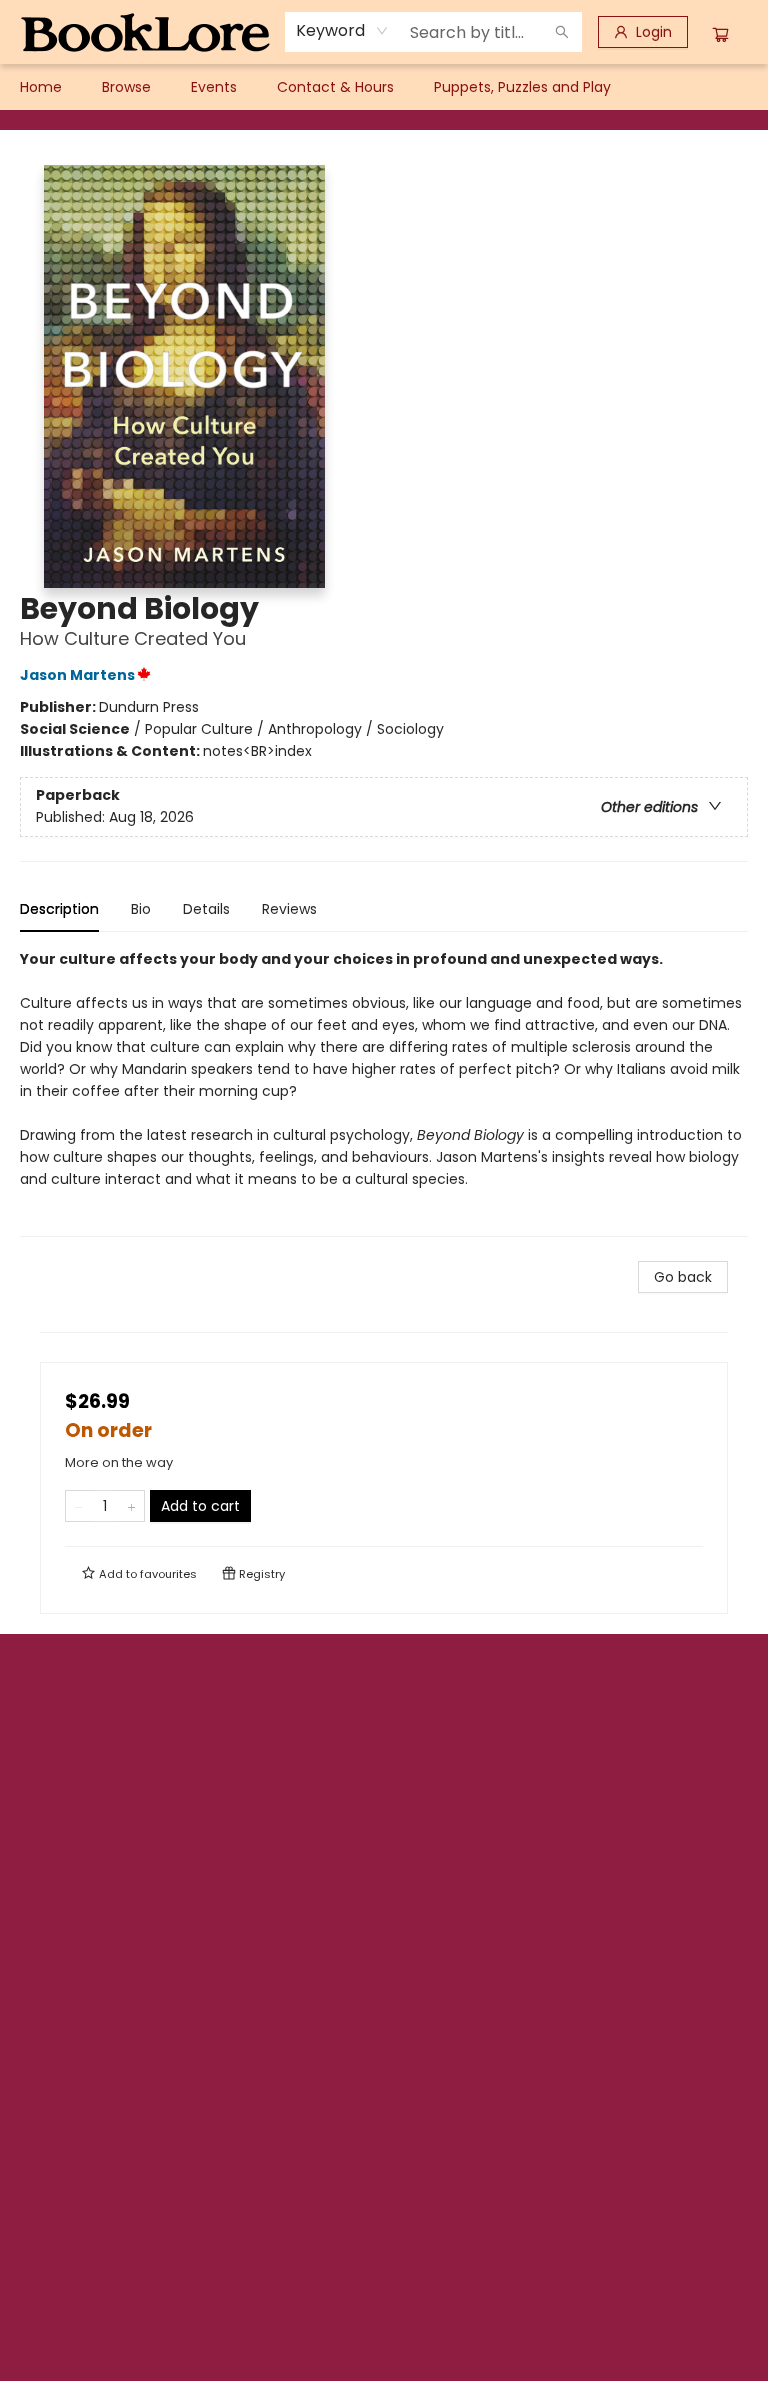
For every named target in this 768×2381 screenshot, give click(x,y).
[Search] (562, 32)
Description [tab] (59, 909)
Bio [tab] (141, 909)
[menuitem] (41, 87)
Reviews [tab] (289, 909)
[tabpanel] (384, 1092)
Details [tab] (206, 909)
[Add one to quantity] (131, 1506)
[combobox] (342, 31)
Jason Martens (77, 675)
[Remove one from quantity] (78, 1506)
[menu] (384, 87)
